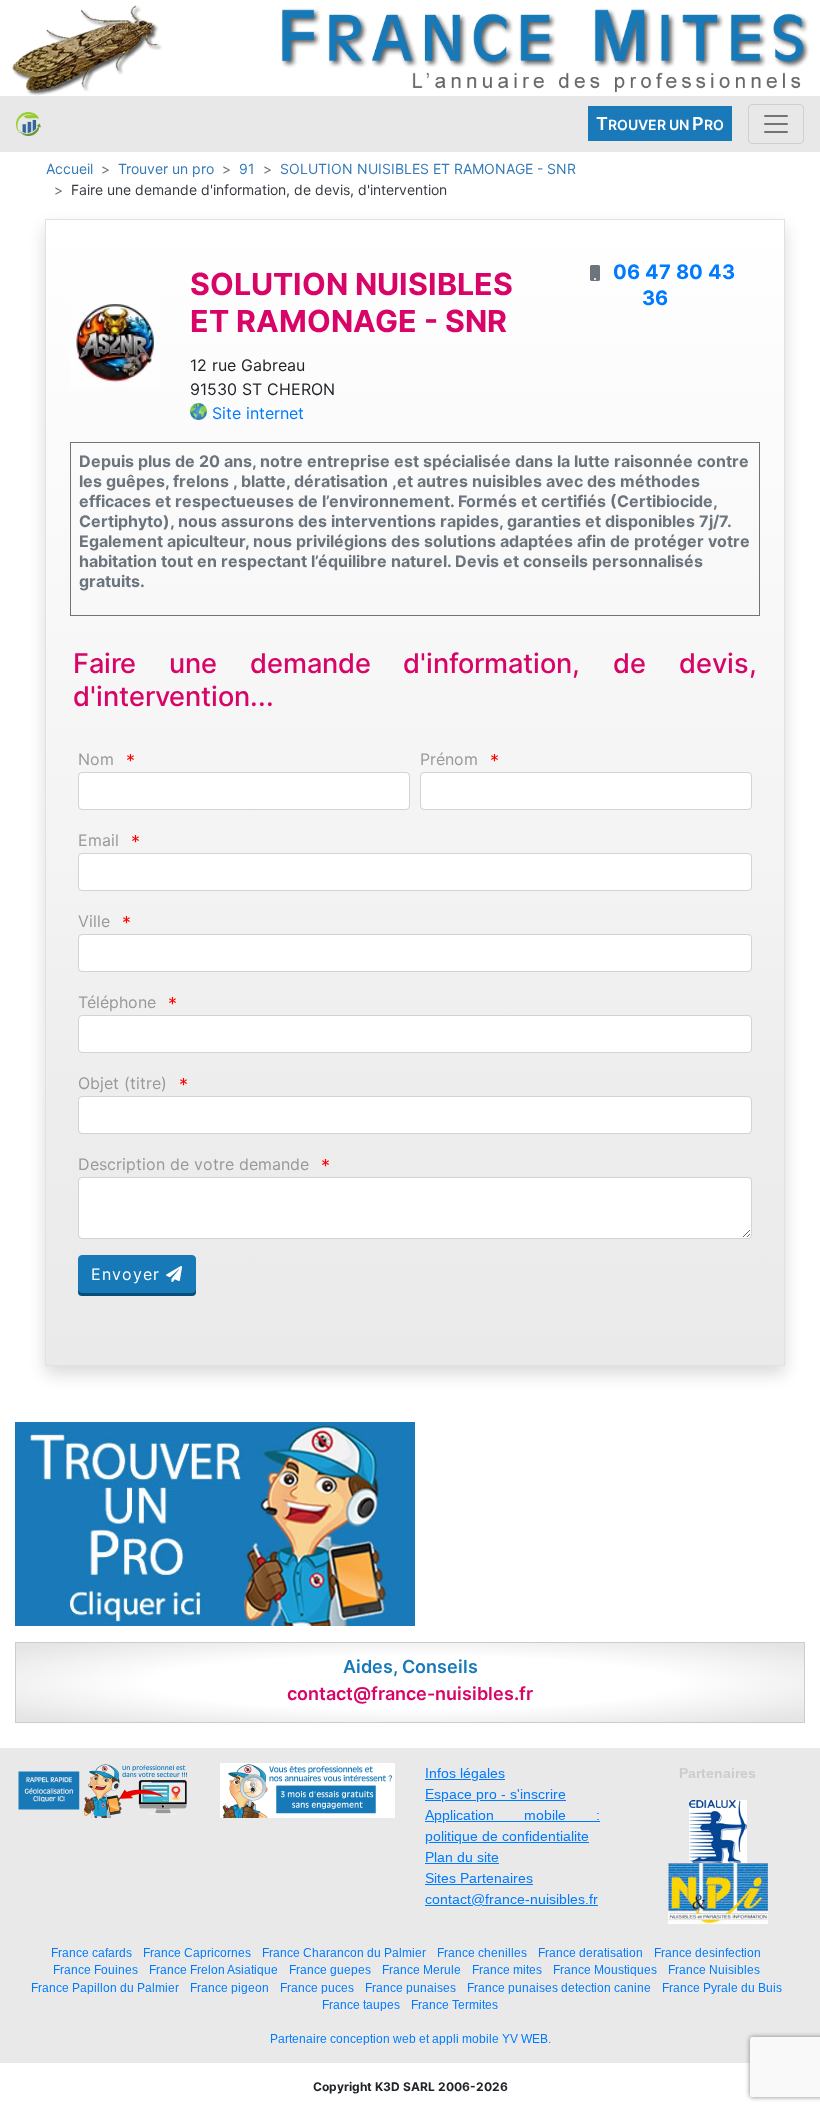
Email (98, 840)
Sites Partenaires (479, 1878)
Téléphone (117, 1002)
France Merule (421, 1969)
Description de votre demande (193, 1164)
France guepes (330, 1969)
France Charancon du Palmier (344, 1952)
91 (247, 168)
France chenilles (482, 1952)
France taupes (361, 2004)
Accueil (69, 168)
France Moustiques (605, 1969)
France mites (507, 1969)
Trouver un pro (166, 168)
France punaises (410, 1987)
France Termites (454, 2004)
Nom (96, 759)
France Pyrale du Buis (722, 1987)
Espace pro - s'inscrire (495, 1794)
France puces (317, 1987)
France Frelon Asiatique (213, 1969)
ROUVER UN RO (660, 123)
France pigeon (229, 1987)
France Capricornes (197, 1952)
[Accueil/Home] (28, 124)
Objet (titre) (122, 1083)
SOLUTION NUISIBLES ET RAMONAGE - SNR (428, 168)
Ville (94, 921)
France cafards (91, 1952)
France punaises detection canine (559, 1987)
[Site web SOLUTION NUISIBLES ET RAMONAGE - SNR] (115, 341)
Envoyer (128, 1274)
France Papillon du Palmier (105, 1987)
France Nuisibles (714, 1969)
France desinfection (707, 1952)
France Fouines (95, 1969)
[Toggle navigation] (776, 124)
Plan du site (462, 1857)
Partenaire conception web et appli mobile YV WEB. (410, 2039)
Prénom (449, 759)
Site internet (258, 413)
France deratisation (590, 1952)
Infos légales (465, 1773)
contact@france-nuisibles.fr (511, 1899)
